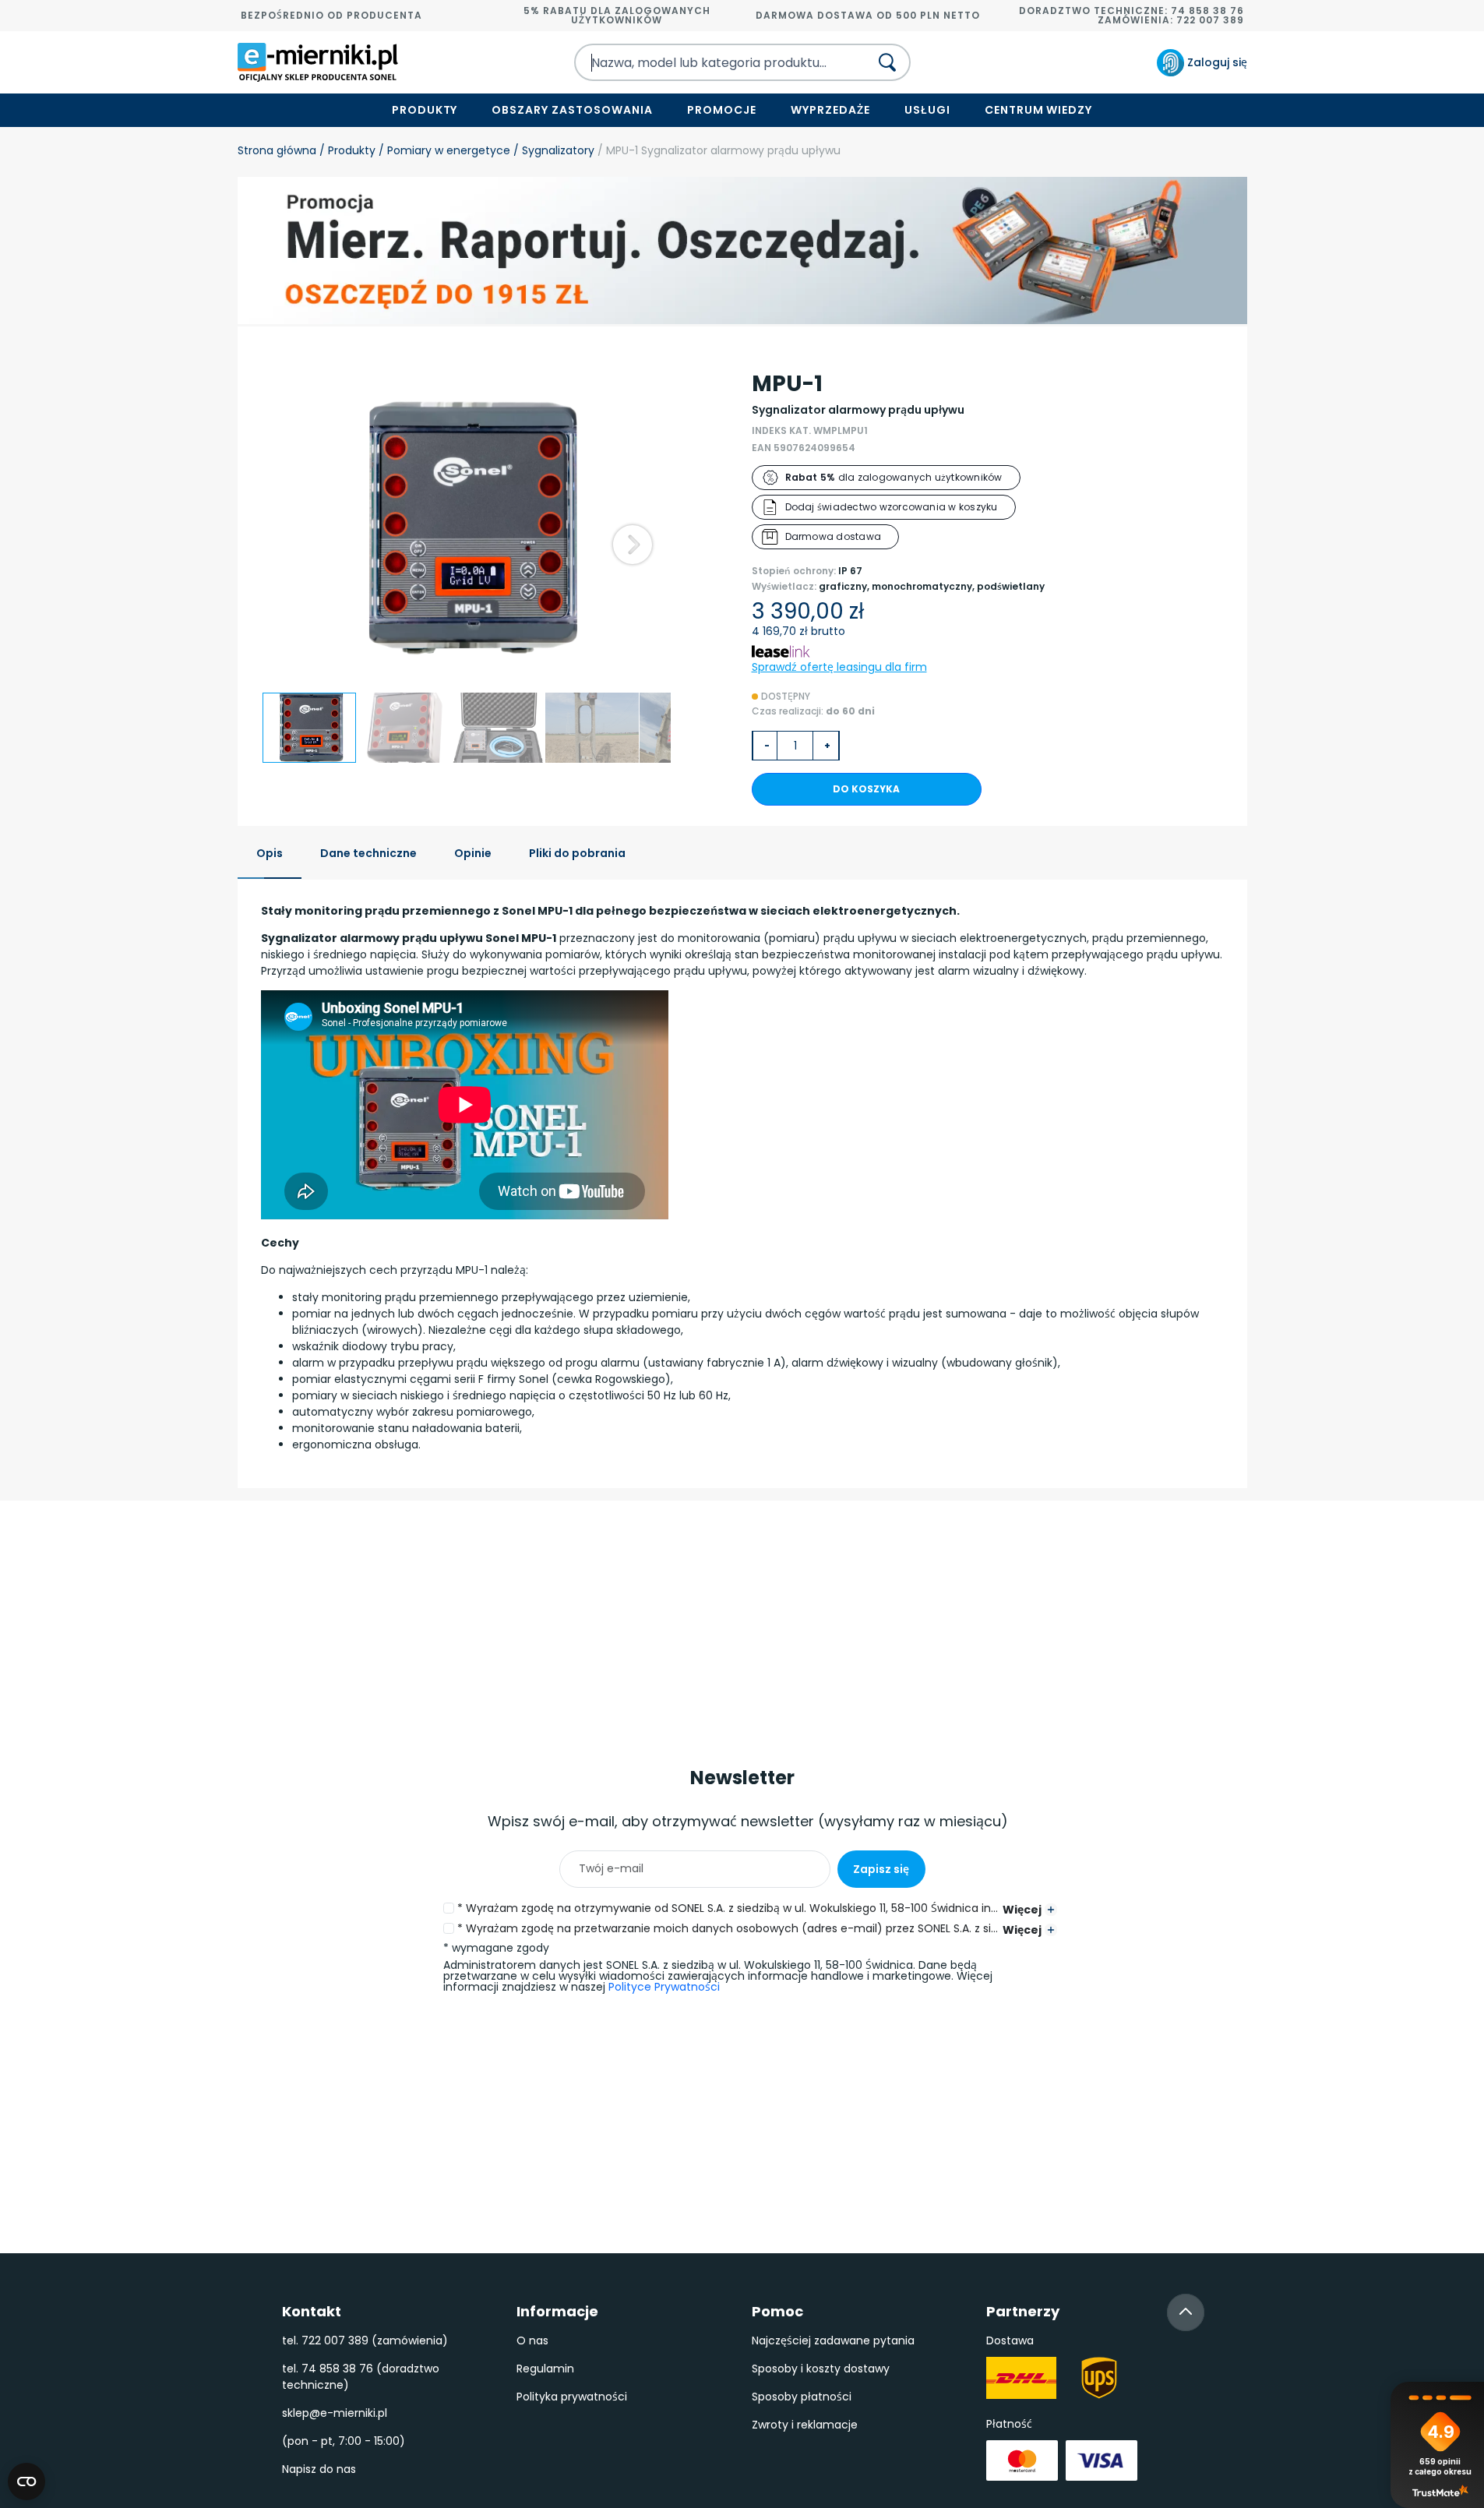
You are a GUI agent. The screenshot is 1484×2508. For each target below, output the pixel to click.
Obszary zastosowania (572, 110)
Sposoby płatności (802, 2397)
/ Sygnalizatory (552, 150)
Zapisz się (881, 1869)
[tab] (270, 854)
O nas (532, 2340)
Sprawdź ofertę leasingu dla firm (839, 667)
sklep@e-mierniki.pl (335, 2413)
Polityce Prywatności (664, 1987)
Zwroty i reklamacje (805, 2425)
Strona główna (277, 150)
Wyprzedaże (830, 110)
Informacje (557, 2311)
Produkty (425, 110)
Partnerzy (1023, 2311)
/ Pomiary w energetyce (443, 150)
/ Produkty (346, 150)
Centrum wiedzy (1039, 110)
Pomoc (777, 2311)
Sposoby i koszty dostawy (821, 2369)
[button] (633, 545)
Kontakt (312, 2311)
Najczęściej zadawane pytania (833, 2340)
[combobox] (708, 62)
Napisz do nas (319, 2469)
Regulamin (545, 2369)
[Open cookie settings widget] (26, 2482)
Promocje (722, 110)
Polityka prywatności (572, 2397)
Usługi (927, 110)
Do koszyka (866, 789)
